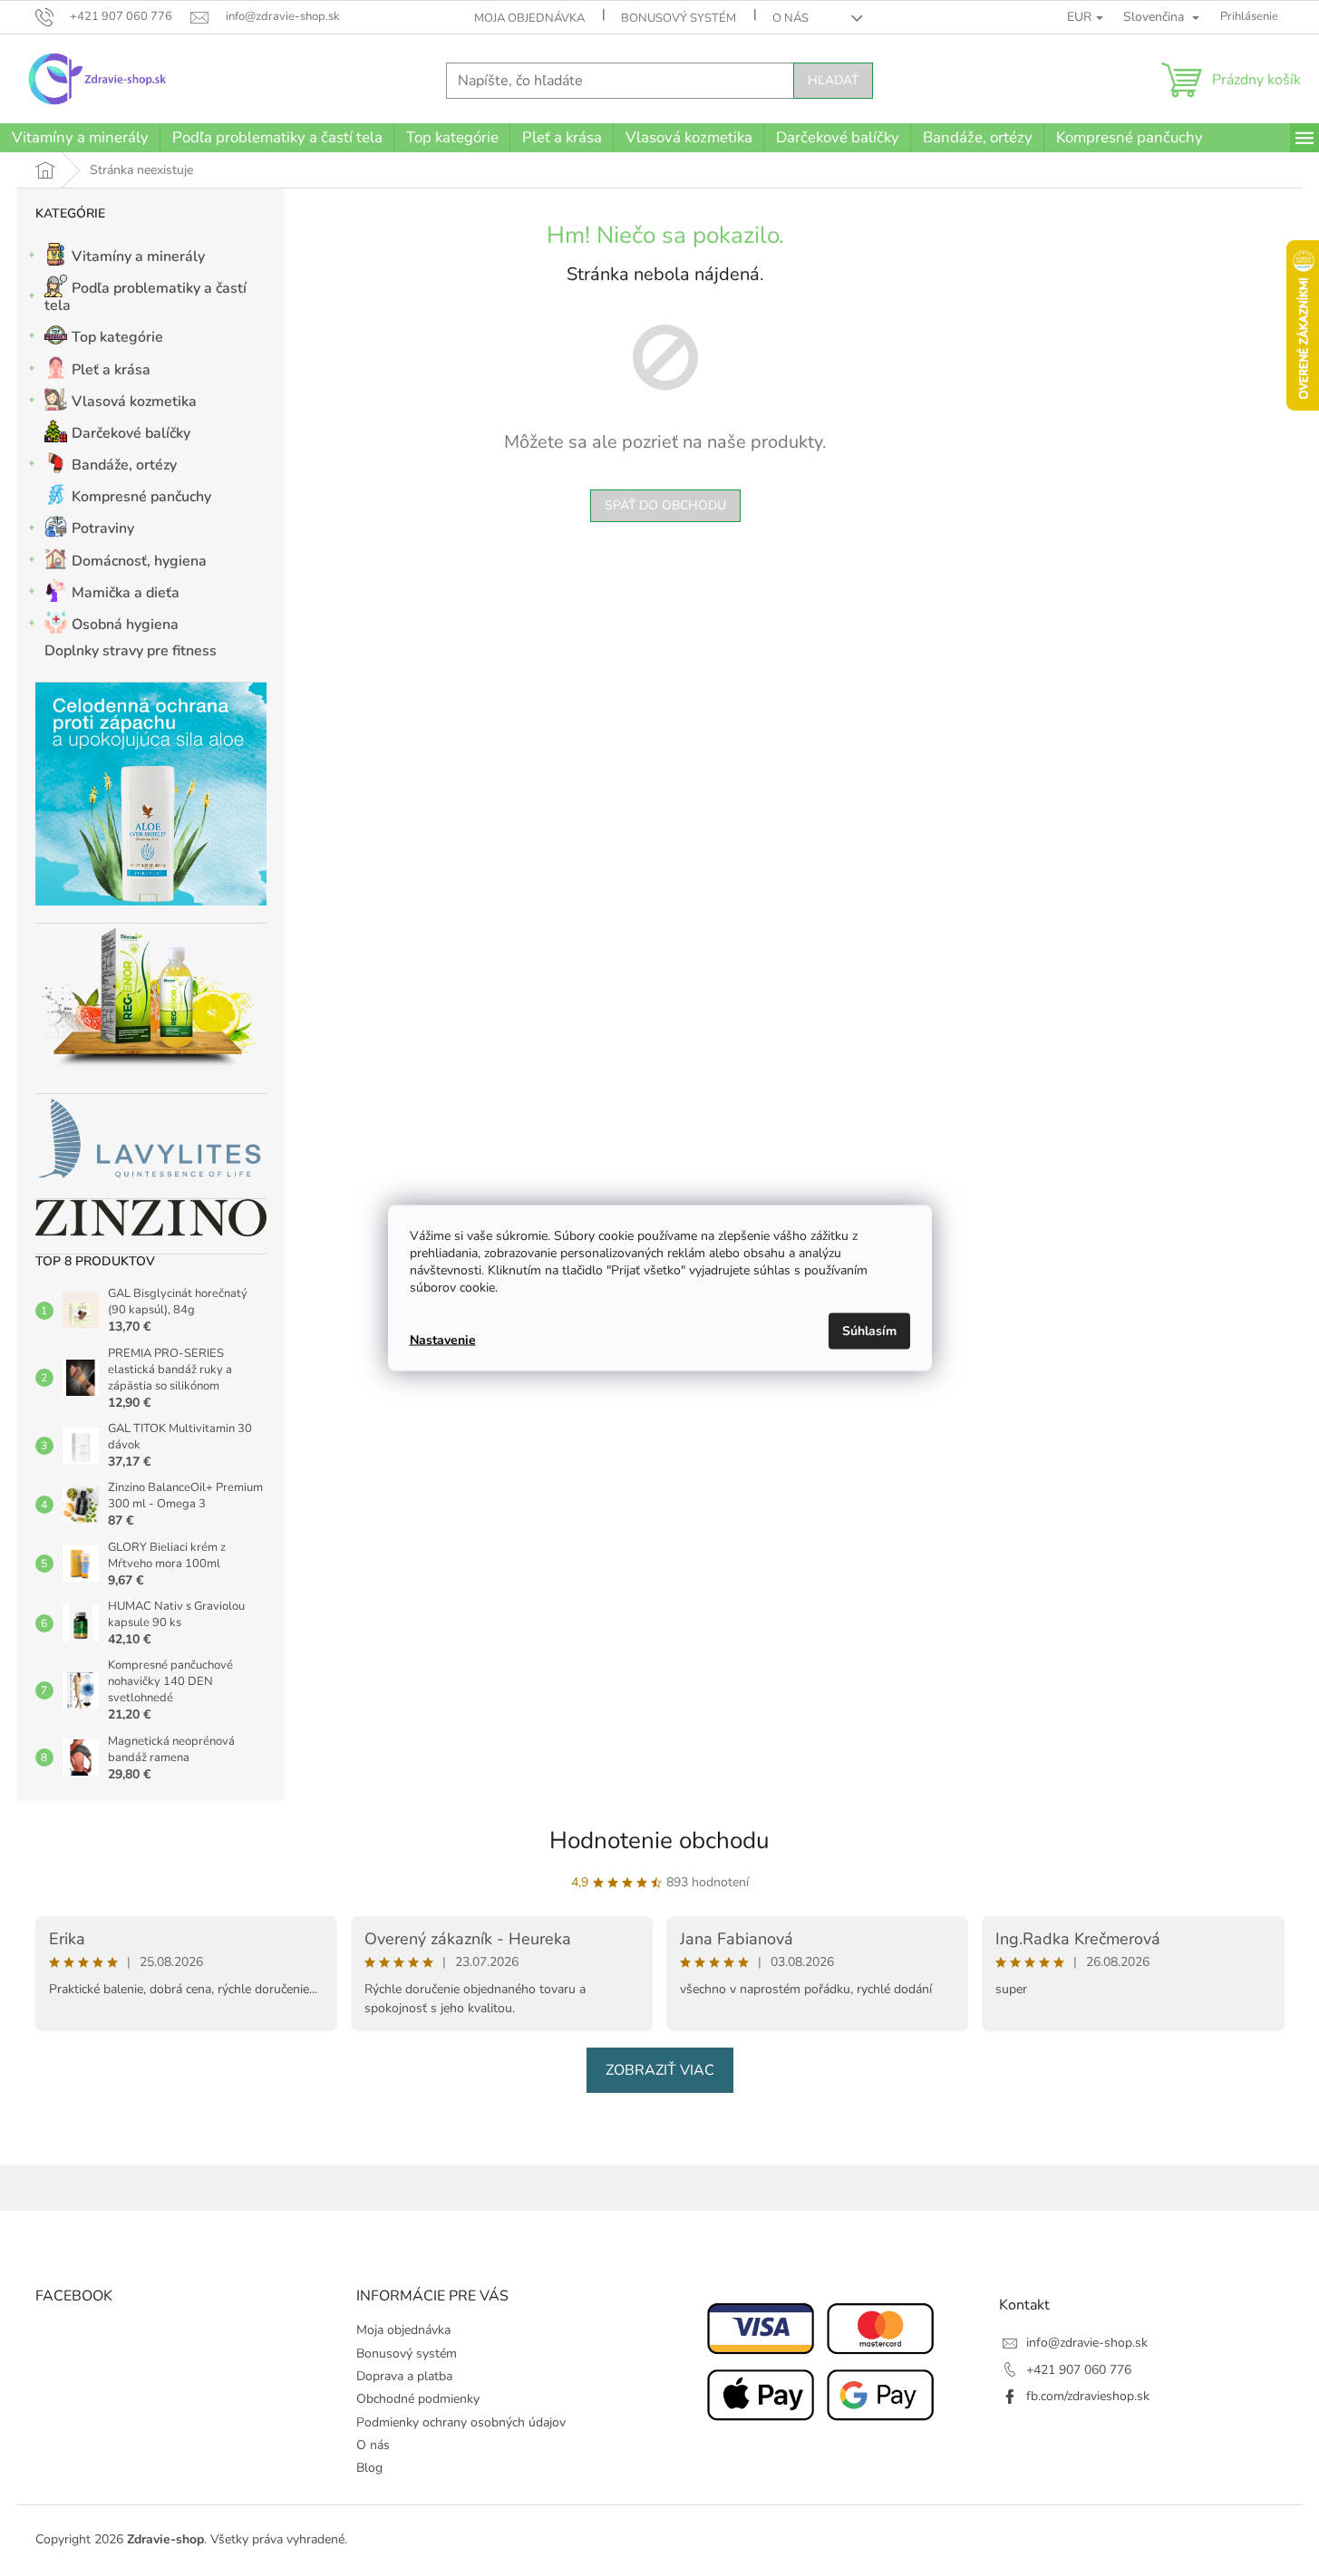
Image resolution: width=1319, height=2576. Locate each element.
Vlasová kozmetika (134, 402)
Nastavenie (443, 1339)
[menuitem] (80, 138)
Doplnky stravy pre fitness (131, 651)
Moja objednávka (529, 18)
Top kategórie (117, 337)
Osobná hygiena (125, 625)
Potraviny (103, 528)
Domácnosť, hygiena (139, 561)
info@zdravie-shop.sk (1087, 2343)
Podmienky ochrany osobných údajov (461, 2422)
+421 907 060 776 (1079, 2370)
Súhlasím (869, 1331)
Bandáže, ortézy (124, 465)
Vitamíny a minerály (138, 257)
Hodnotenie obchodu (659, 1840)
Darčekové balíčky (131, 433)
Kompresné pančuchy (141, 497)
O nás (790, 18)
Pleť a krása (111, 370)
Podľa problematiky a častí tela (145, 297)
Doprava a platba (404, 2376)
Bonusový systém (679, 18)
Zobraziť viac (660, 2070)
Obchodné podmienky (418, 2399)
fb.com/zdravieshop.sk (1088, 2396)
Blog (369, 2468)
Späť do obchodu (665, 505)
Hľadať (833, 80)
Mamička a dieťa (126, 593)
